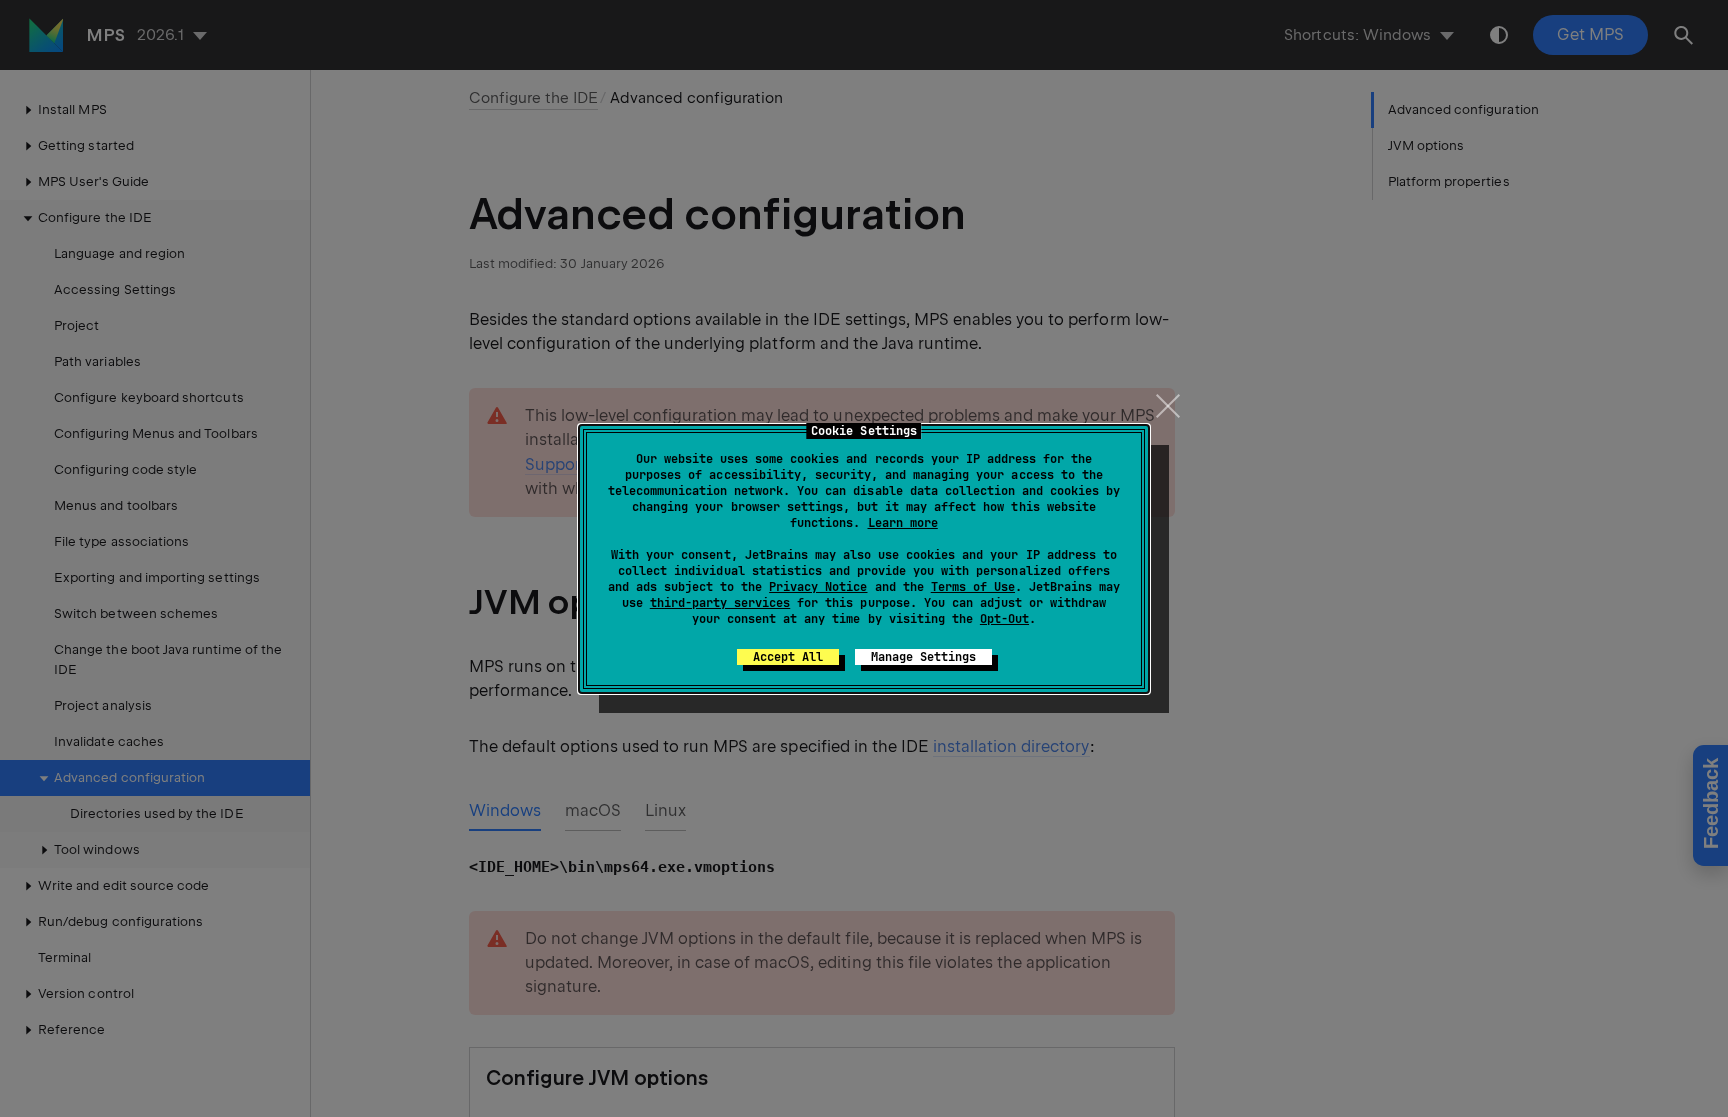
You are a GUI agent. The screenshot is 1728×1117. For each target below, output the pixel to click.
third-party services (720, 603)
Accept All (788, 657)
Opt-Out (1004, 619)
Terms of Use (973, 587)
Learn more (903, 523)
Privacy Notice (818, 587)
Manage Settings (923, 657)
